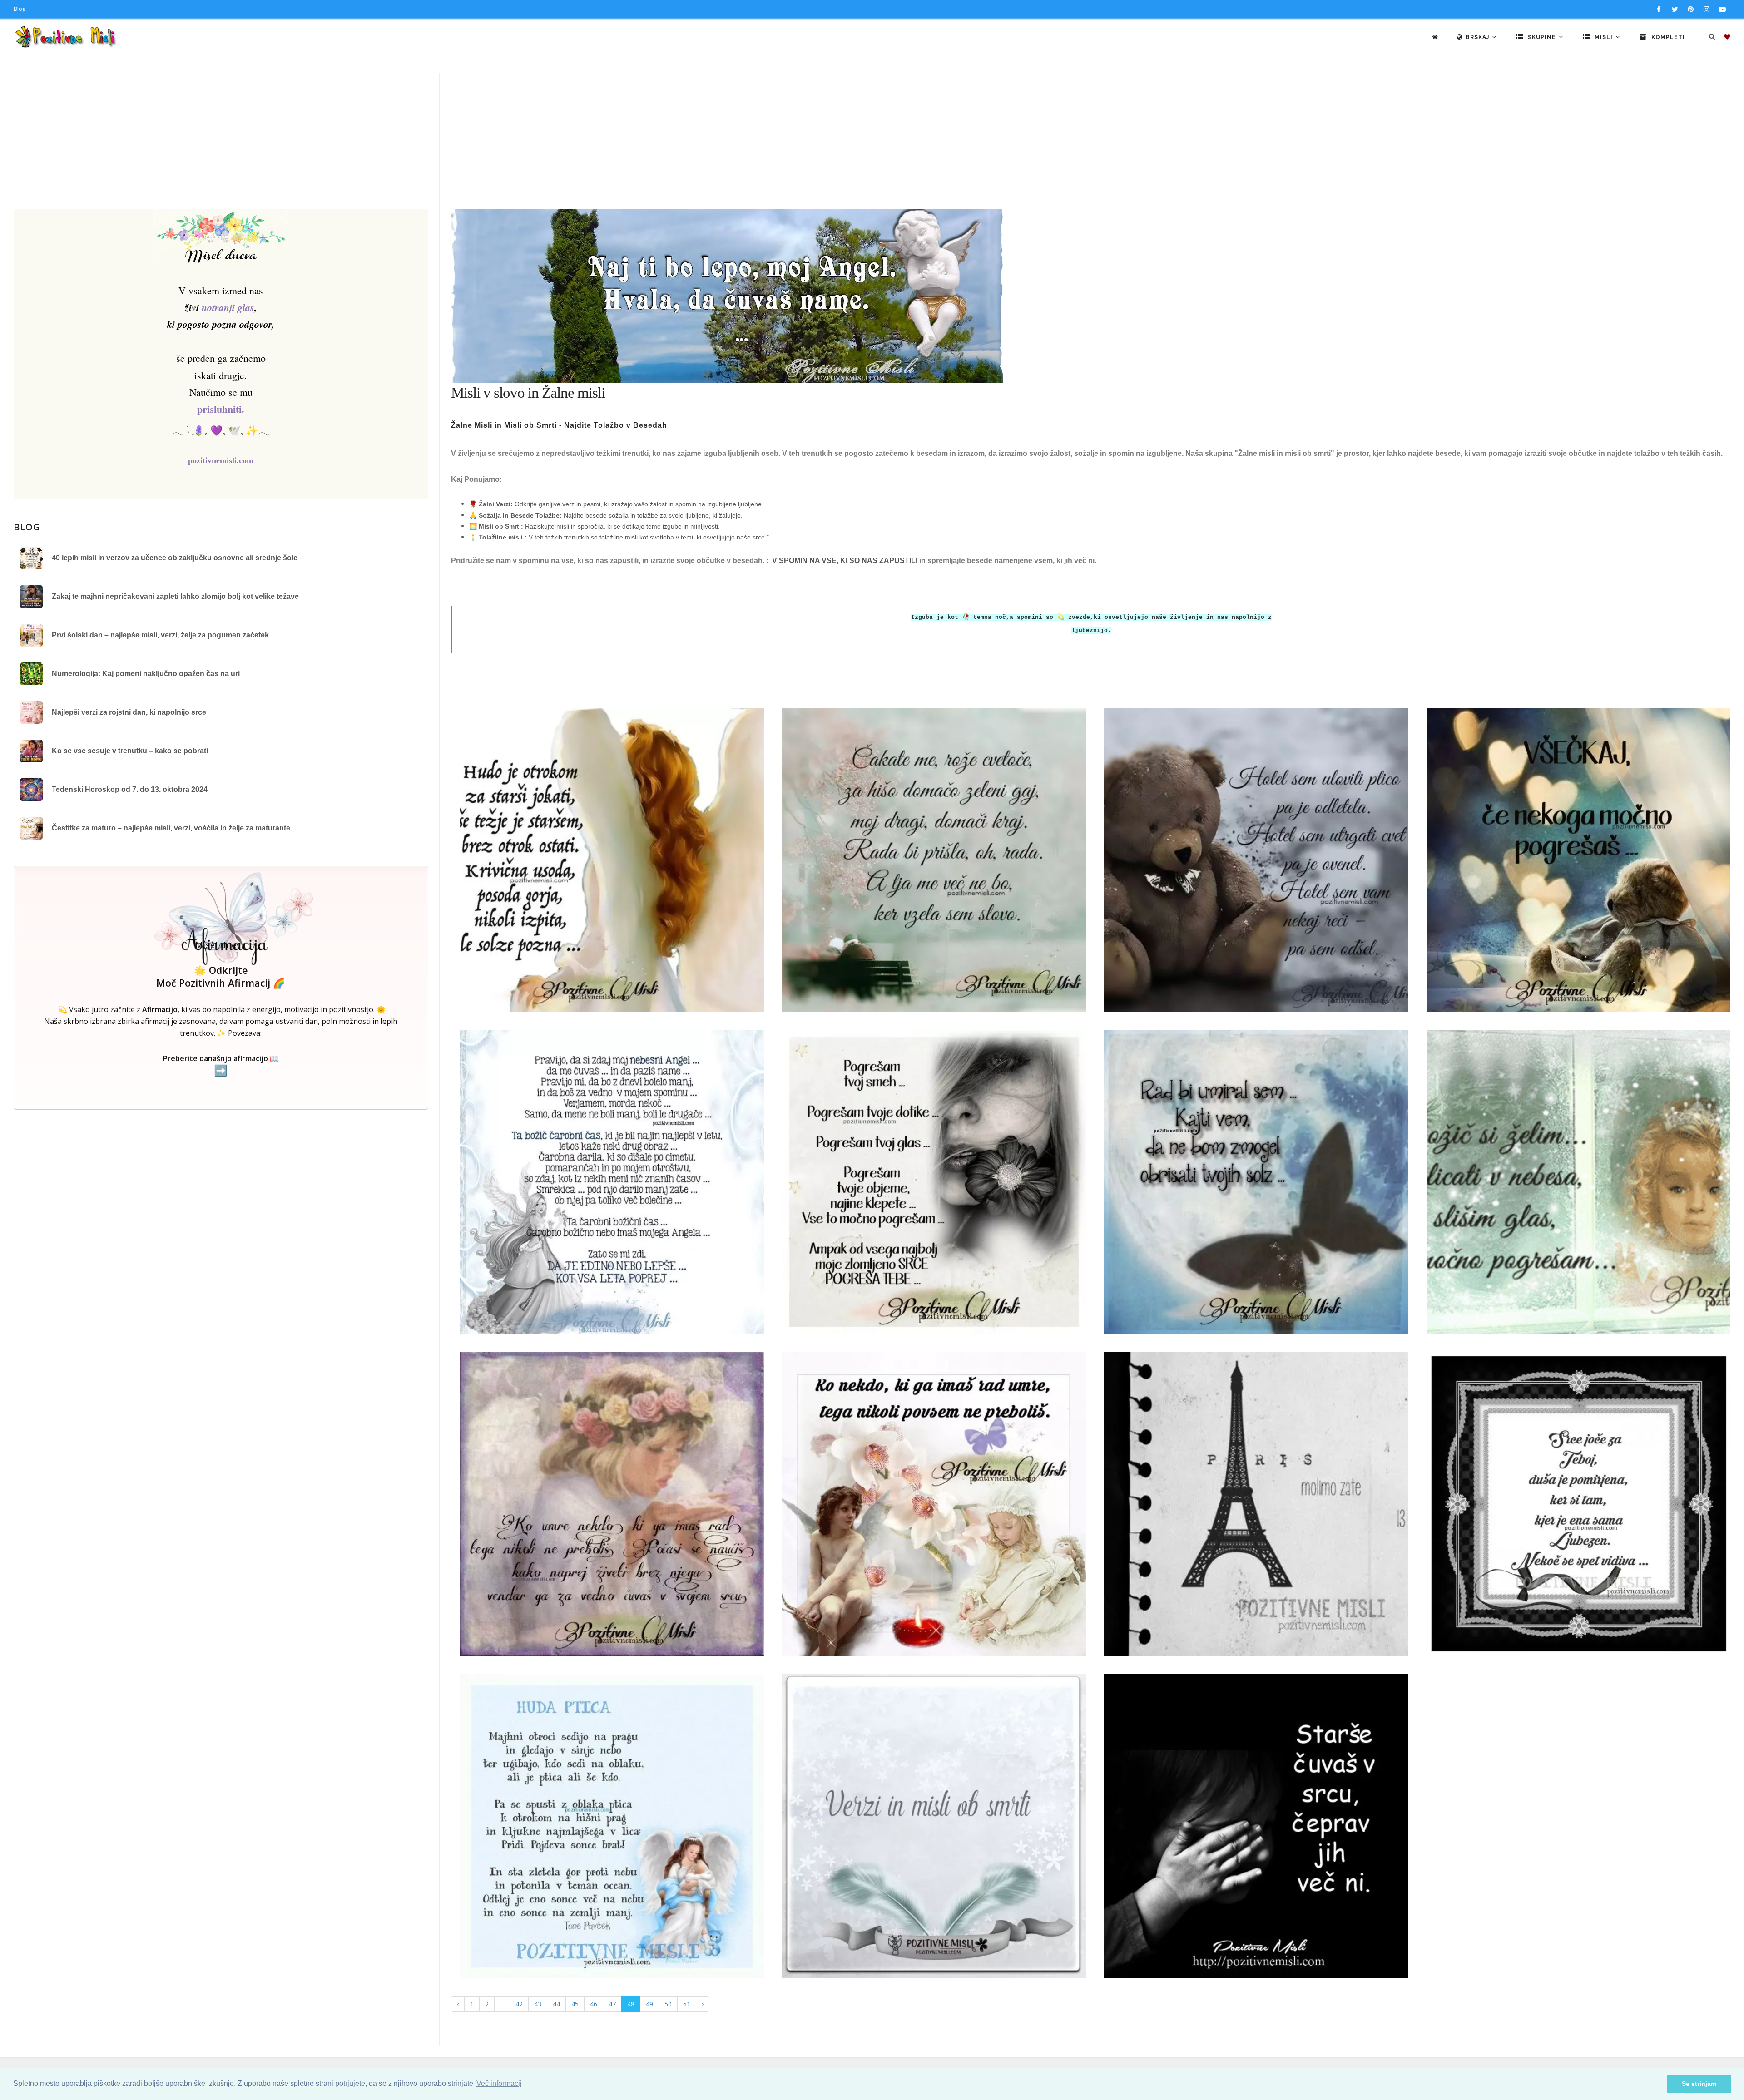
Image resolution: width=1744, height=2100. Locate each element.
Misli (1604, 37)
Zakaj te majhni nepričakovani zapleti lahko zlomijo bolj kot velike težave (175, 596)
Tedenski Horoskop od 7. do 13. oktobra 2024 (130, 789)
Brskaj (1478, 37)
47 (612, 2004)
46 (594, 2004)
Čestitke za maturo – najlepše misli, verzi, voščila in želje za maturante (171, 828)
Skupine (1542, 37)
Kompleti (1667, 37)
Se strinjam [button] (1699, 2084)
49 (649, 2004)
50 (668, 2004)
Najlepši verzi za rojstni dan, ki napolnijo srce (129, 712)
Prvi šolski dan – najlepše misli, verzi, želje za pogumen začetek (160, 635)
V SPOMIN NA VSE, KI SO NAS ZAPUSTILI (845, 561)
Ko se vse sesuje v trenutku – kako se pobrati (130, 751)
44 (556, 2004)
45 (575, 2004)
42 (519, 2004)
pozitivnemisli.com (221, 460)
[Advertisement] (872, 141)
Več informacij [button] (499, 2083)
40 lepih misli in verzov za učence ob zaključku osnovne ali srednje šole (175, 558)
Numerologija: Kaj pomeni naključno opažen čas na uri (146, 674)
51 (687, 2004)
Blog (20, 9)
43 (538, 2004)
